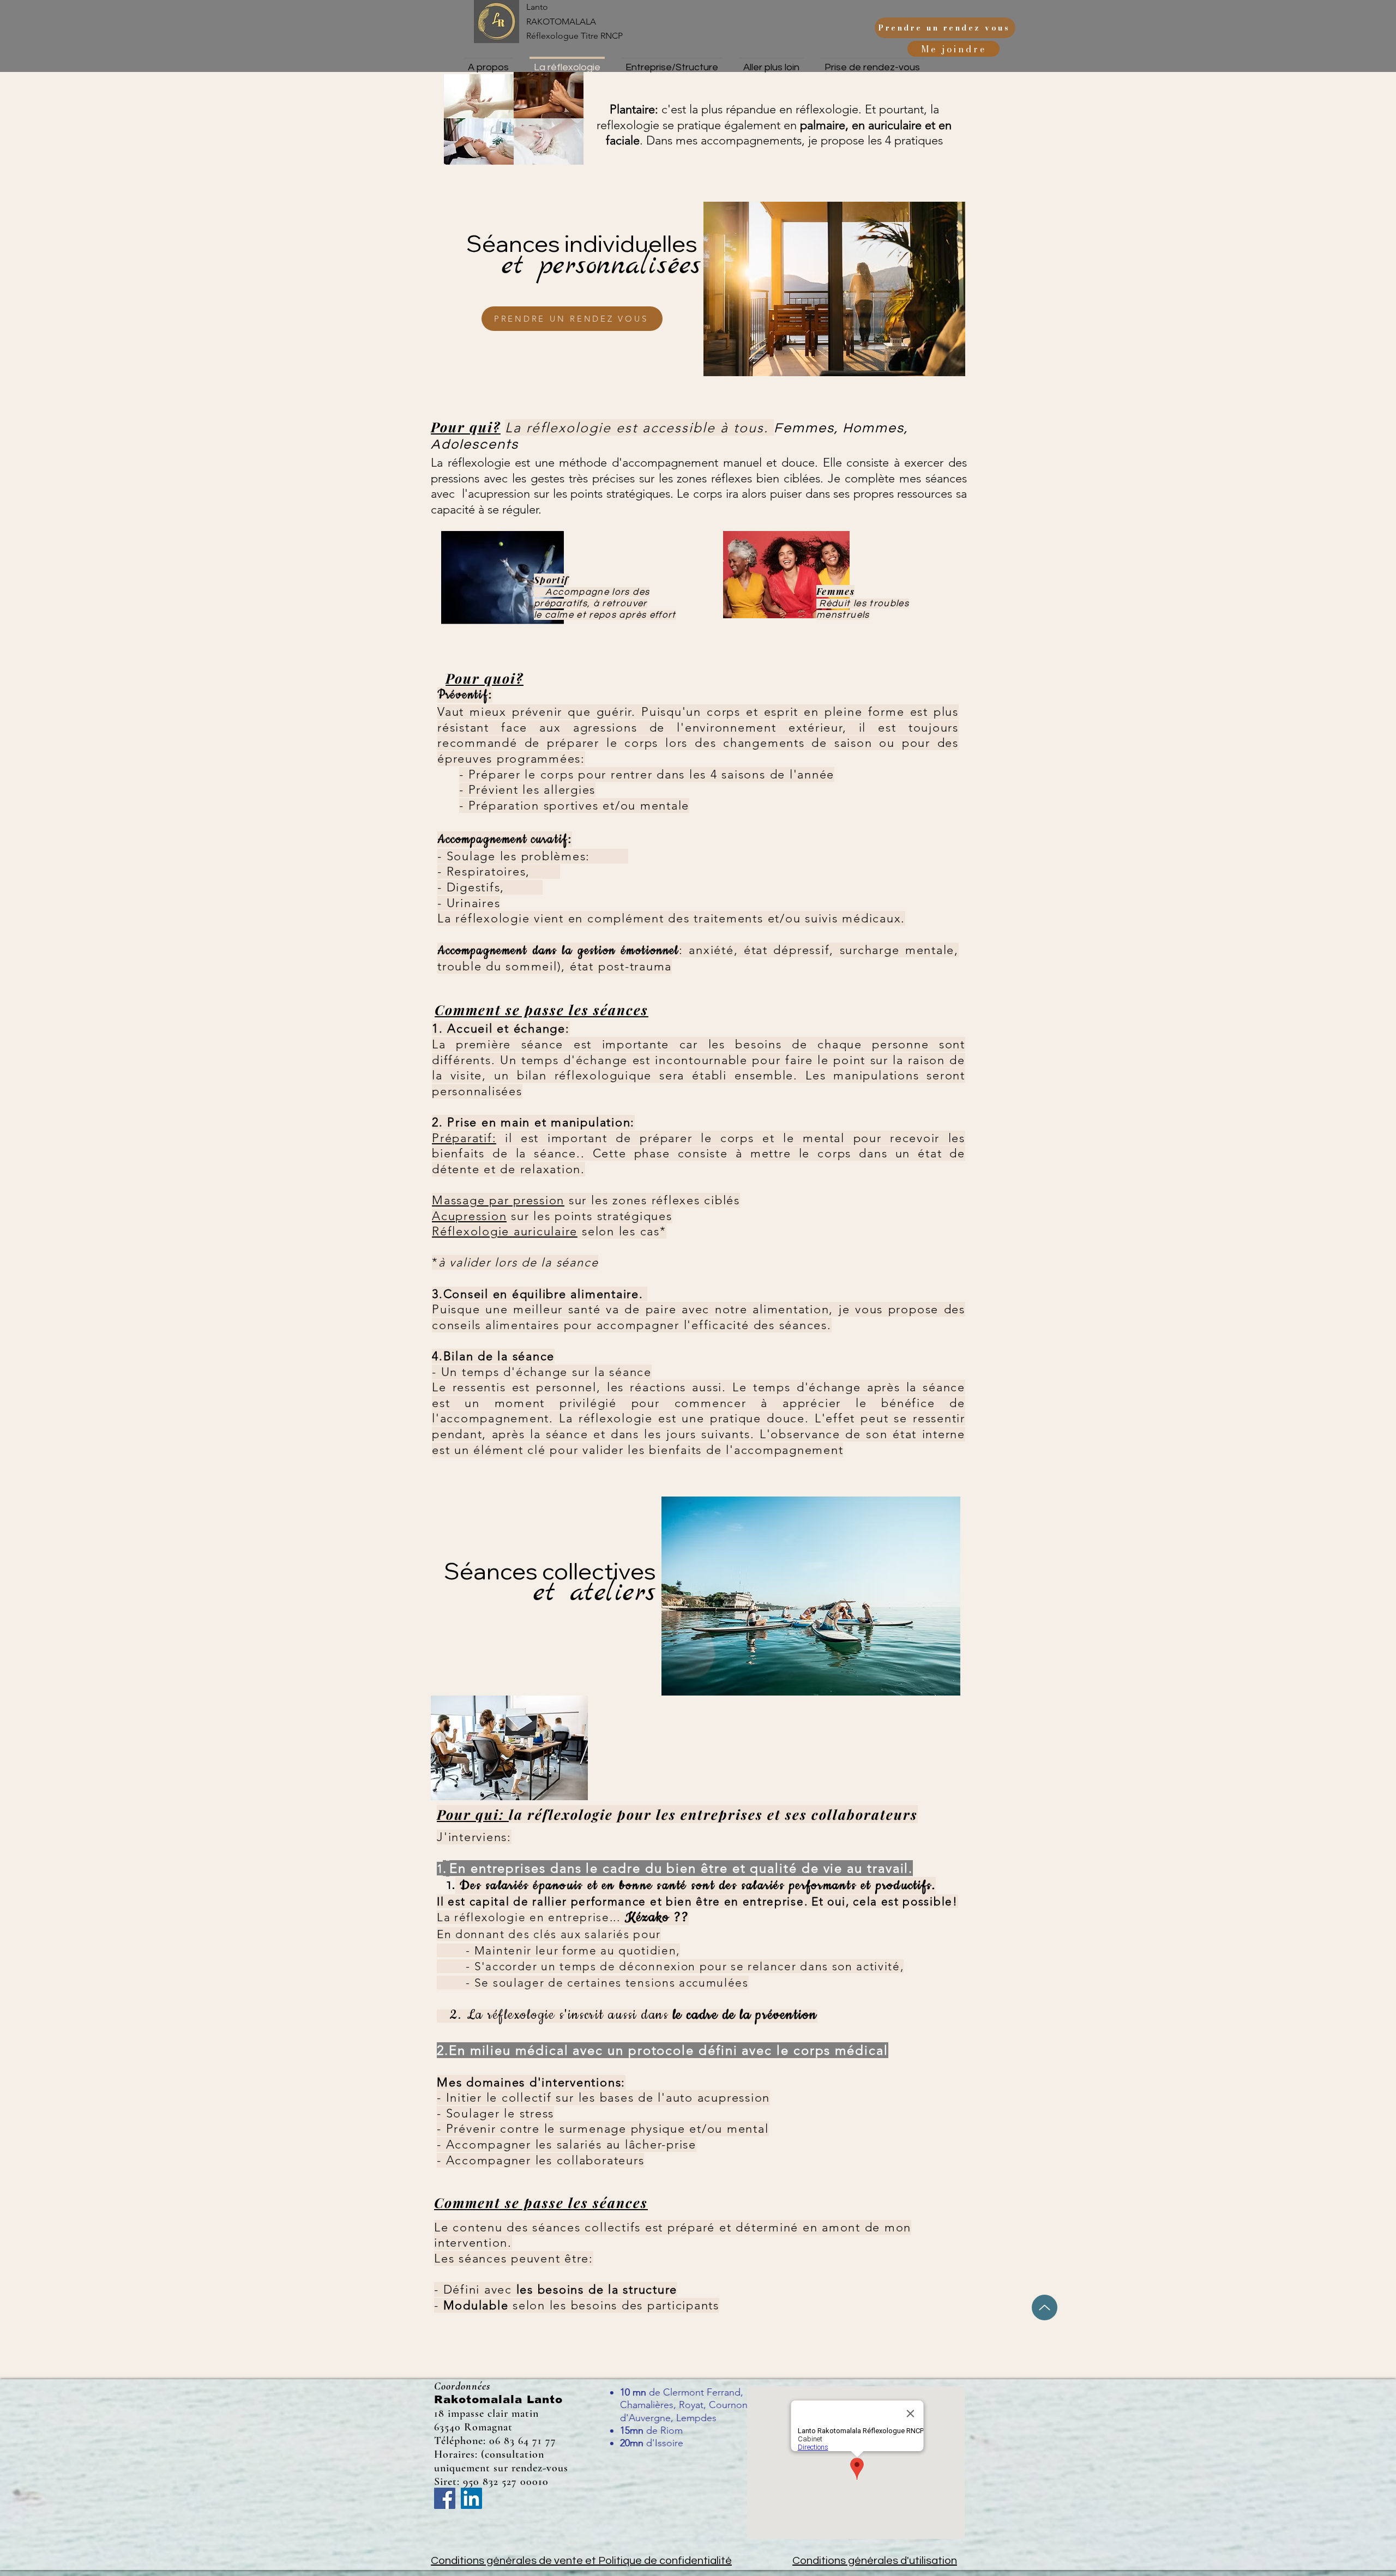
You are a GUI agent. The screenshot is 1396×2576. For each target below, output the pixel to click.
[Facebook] (445, 2498)
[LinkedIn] (471, 2498)
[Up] (1045, 2307)
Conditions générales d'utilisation (875, 2561)
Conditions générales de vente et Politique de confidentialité (581, 2561)
